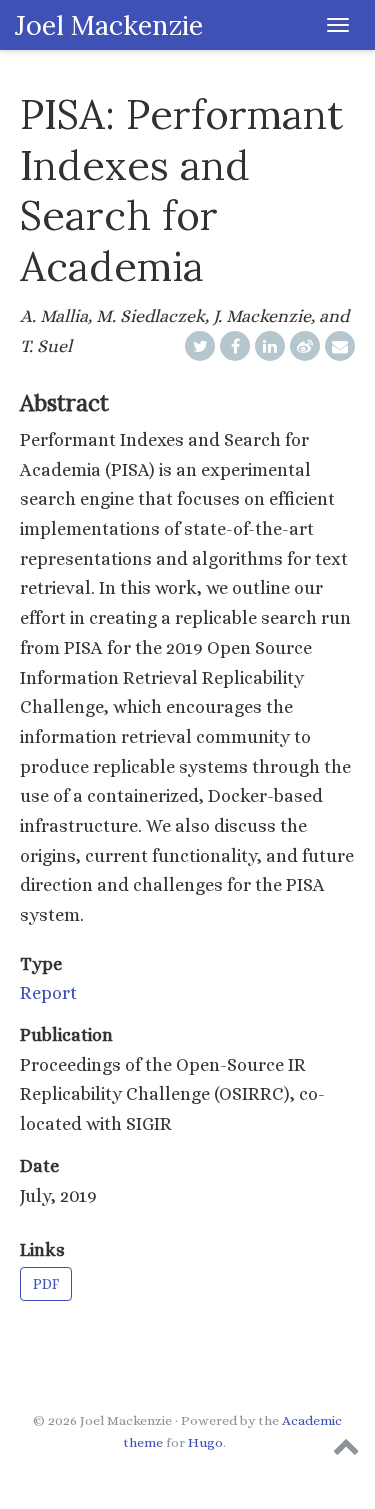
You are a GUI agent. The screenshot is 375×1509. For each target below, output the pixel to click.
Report (48, 993)
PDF (46, 1284)
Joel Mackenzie (109, 25)
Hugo (205, 1442)
